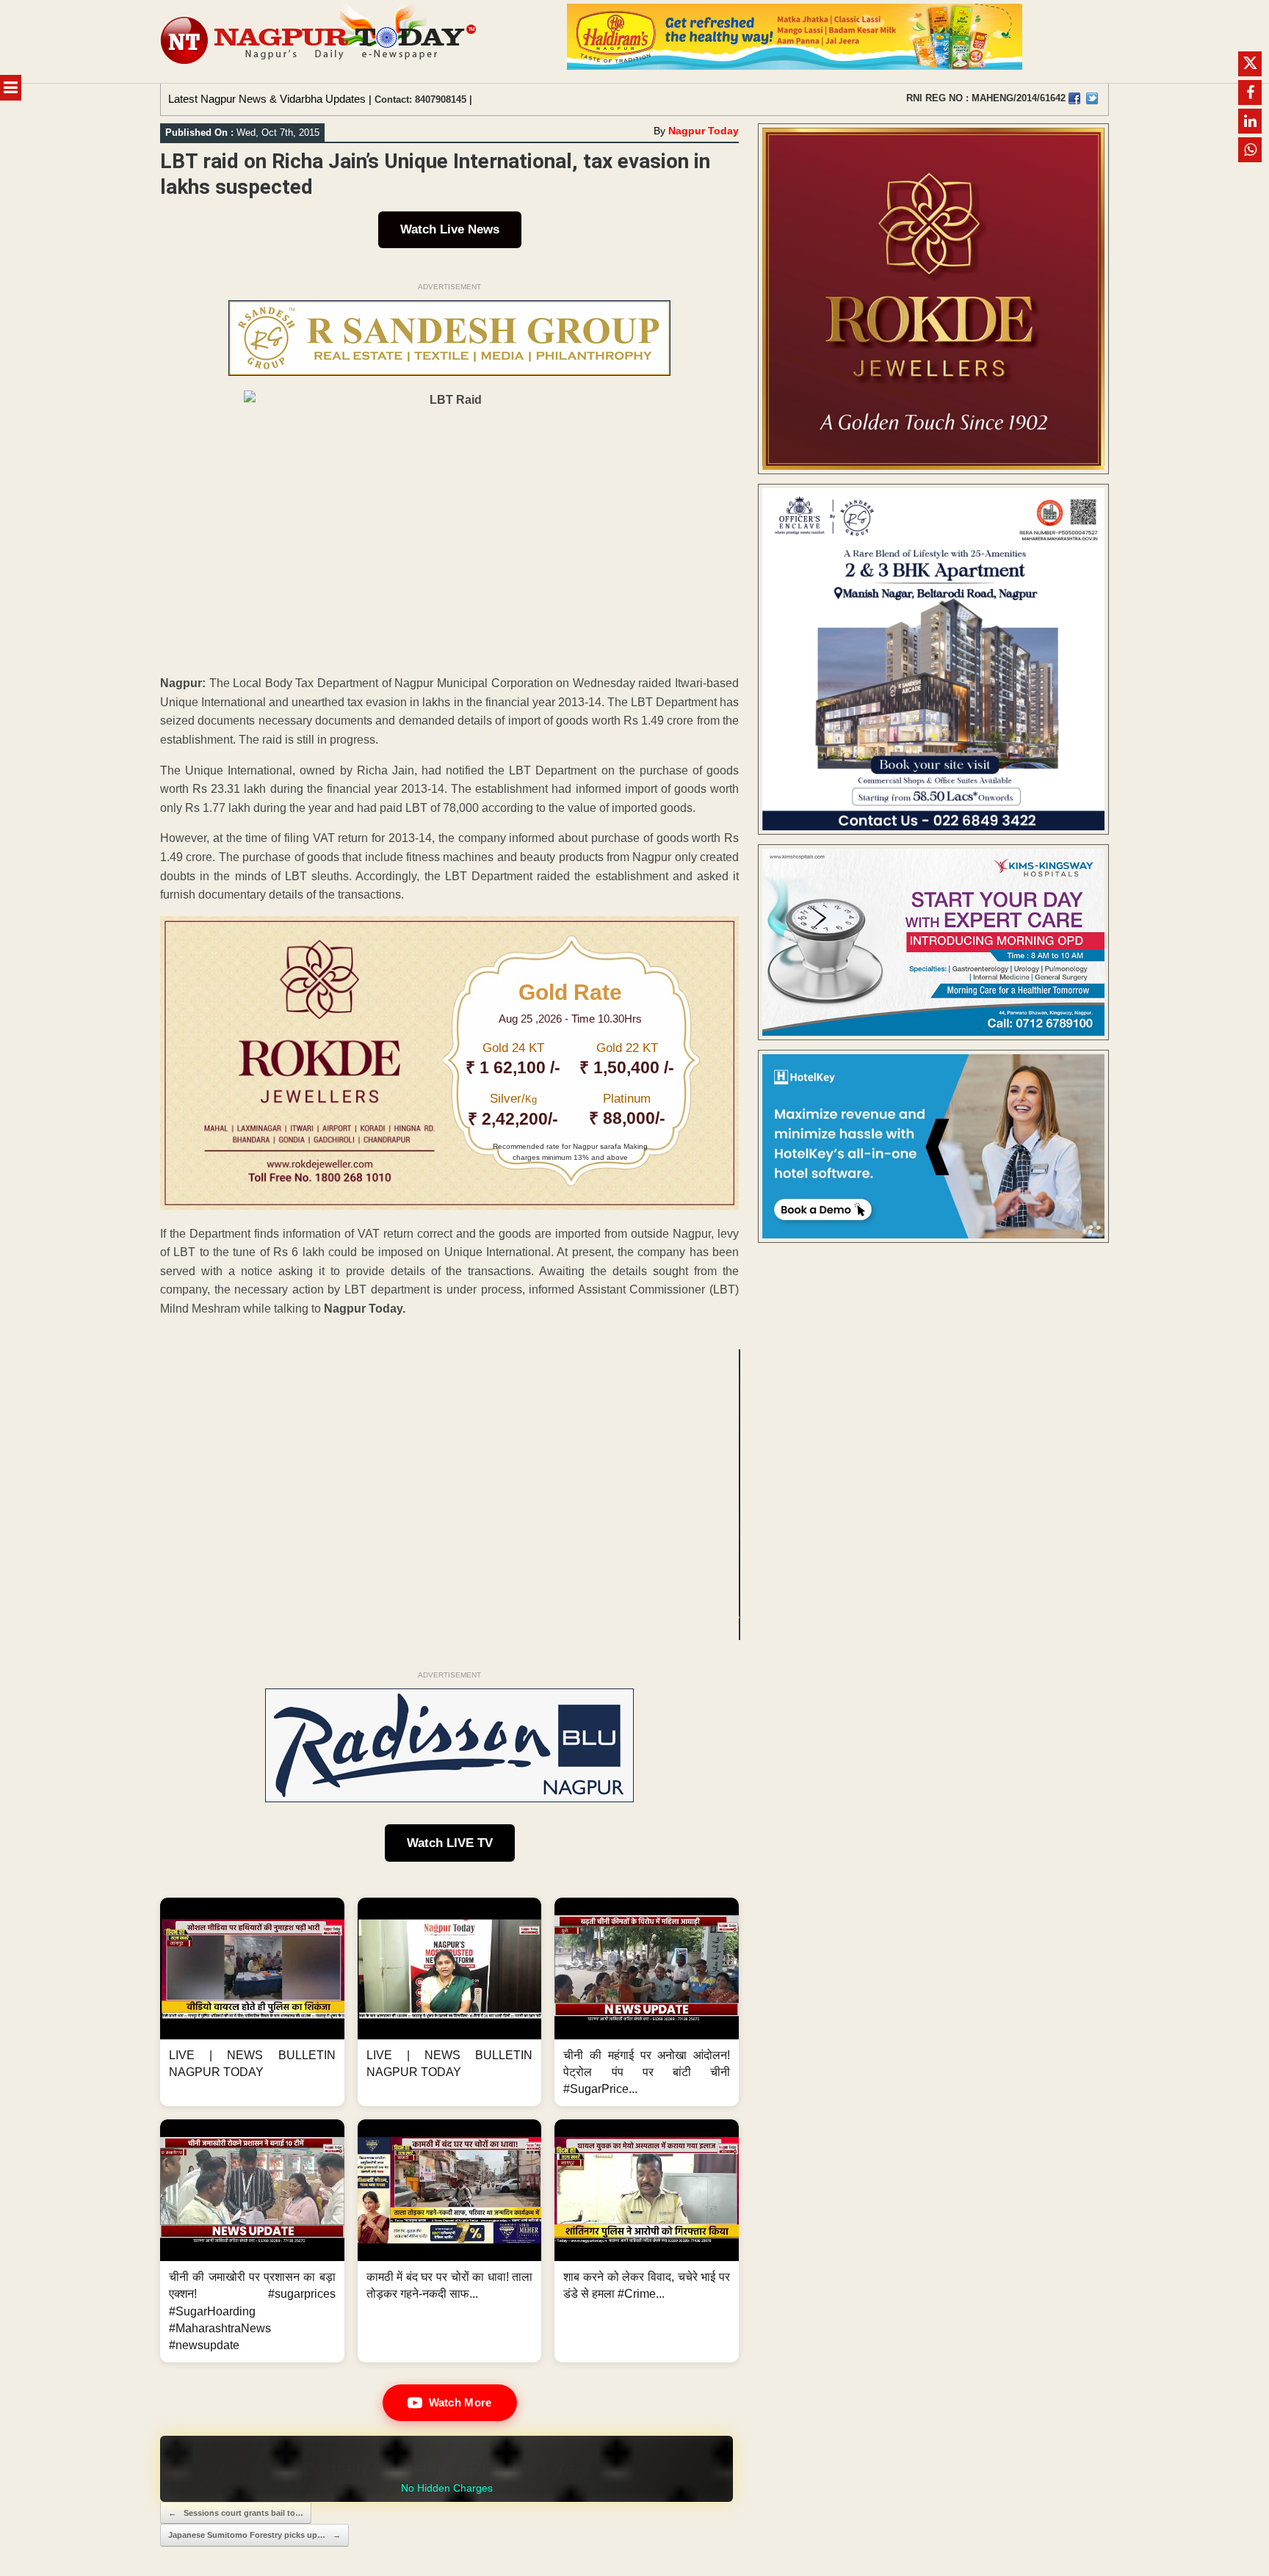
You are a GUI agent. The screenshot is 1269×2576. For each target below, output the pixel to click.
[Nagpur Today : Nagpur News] (320, 41)
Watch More (460, 2402)
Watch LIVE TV (450, 1843)
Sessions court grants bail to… (236, 2513)
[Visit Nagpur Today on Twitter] (1092, 98)
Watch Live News (450, 229)
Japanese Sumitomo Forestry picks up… (254, 2535)
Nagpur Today (704, 131)
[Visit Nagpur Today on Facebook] (1074, 98)
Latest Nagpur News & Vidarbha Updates (267, 99)
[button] (252, 2002)
